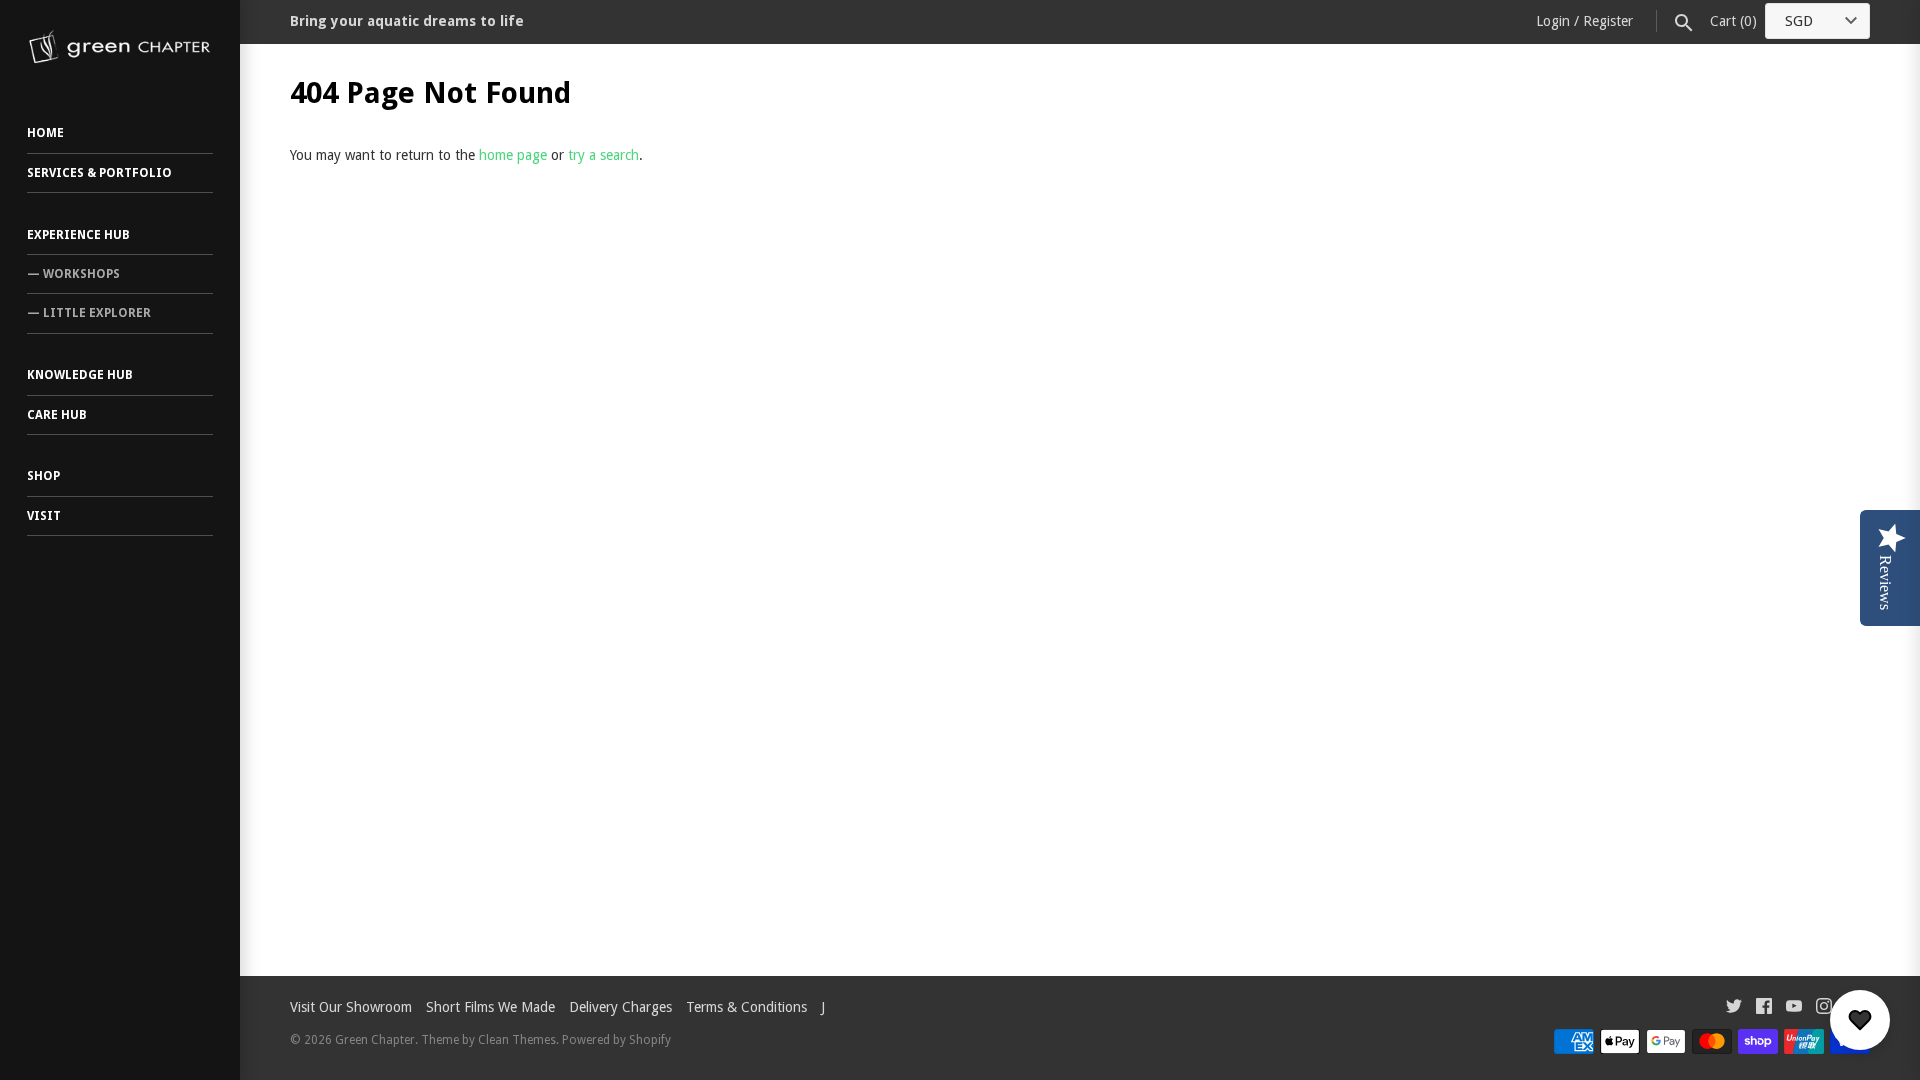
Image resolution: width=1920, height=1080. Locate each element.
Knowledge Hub (80, 375)
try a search (603, 155)
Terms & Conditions (746, 1007)
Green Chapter (375, 1040)
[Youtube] (1794, 1008)
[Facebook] (1764, 1008)
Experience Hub (78, 235)
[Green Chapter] (120, 47)
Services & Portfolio (99, 173)
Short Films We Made (490, 1007)
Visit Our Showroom (351, 1007)
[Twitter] (1734, 1008)
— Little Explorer (89, 313)
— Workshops (73, 274)
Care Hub (57, 415)
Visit (44, 516)
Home (45, 133)
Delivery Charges (620, 1007)
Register (1608, 21)
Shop (43, 476)
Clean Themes (517, 1040)
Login (1553, 21)
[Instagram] (1824, 1008)
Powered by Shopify (616, 1040)
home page (513, 155)
